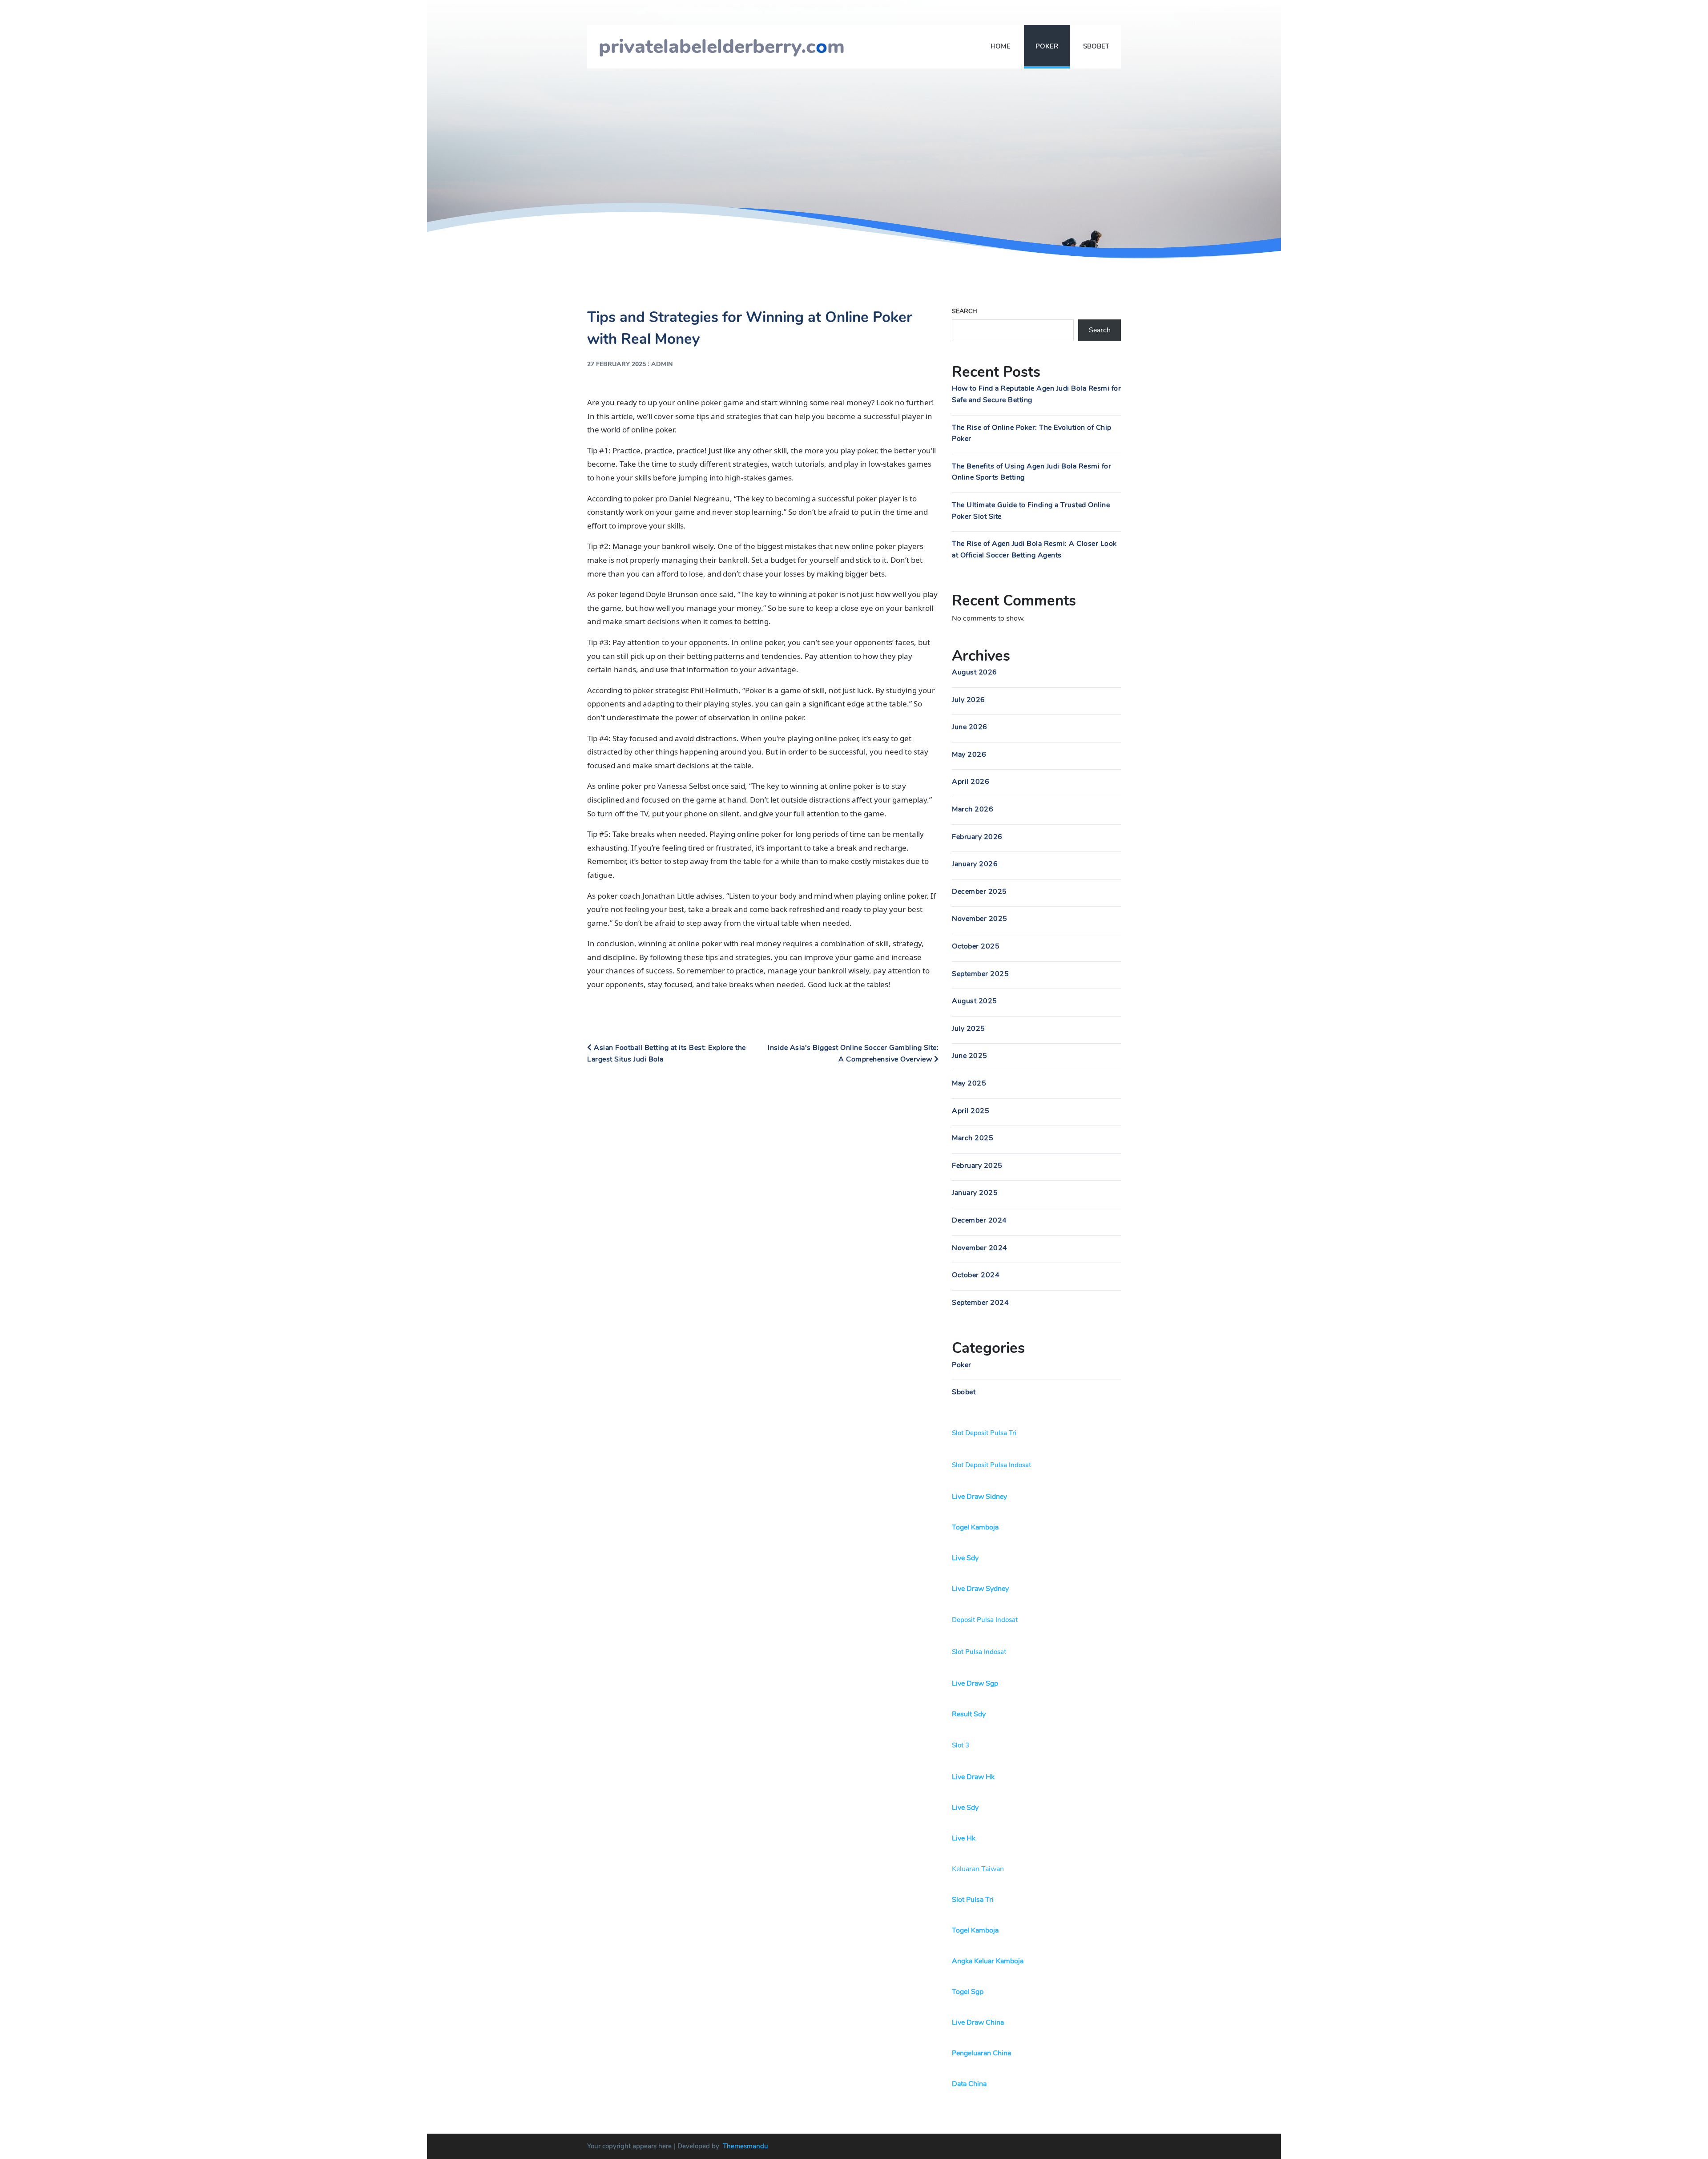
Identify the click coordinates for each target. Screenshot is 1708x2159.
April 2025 (971, 1111)
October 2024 (976, 1275)
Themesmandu (745, 2146)
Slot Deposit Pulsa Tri (984, 1433)
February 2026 (977, 837)
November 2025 (980, 919)
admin (662, 364)
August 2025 (975, 1001)
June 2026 (970, 727)
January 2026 (975, 864)
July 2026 (969, 700)
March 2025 (973, 1138)
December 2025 (979, 892)
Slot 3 (961, 1745)
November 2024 (980, 1248)
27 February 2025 (616, 364)
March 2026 (973, 809)
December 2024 (979, 1220)
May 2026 (969, 755)
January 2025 (975, 1193)
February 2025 (977, 1166)
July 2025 (969, 1029)
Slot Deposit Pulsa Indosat (991, 1465)
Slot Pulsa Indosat (979, 1652)
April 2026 (971, 782)
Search (965, 311)
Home (1001, 46)
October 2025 (976, 946)
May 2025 (969, 1083)
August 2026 (975, 672)
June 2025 (970, 1056)
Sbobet (1096, 46)
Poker (1047, 46)
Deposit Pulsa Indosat (985, 1620)
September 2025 (980, 974)
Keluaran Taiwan (978, 1869)
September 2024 (980, 1303)
